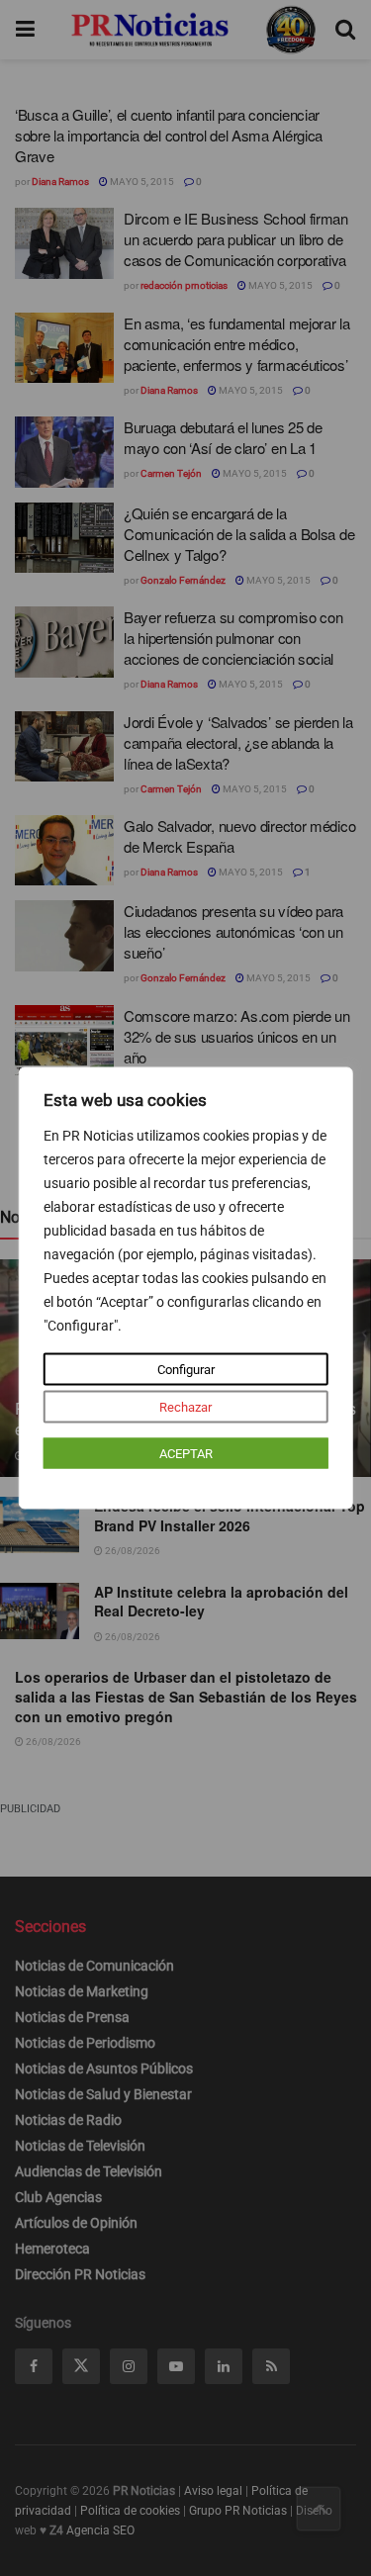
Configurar (186, 1370)
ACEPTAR (186, 1454)
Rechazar (185, 1407)
